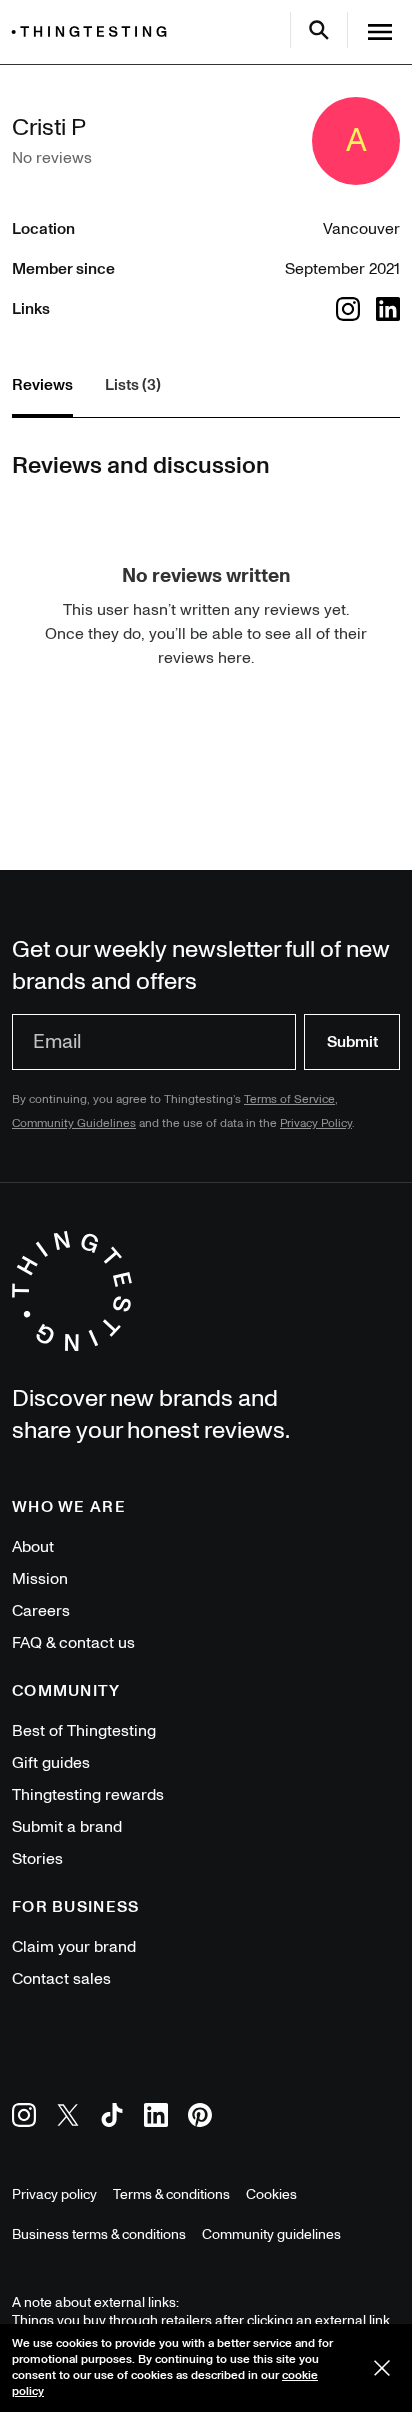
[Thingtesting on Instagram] (24, 2118)
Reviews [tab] (42, 385)
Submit (352, 1042)
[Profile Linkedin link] (388, 309)
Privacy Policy (316, 1123)
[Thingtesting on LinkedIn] (156, 2118)
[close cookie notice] (382, 2368)
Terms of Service (289, 1099)
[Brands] (94, 31)
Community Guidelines (74, 1123)
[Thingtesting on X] (68, 2118)
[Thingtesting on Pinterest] (200, 2118)
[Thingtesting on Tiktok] (112, 2118)
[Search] (319, 30)
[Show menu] (380, 32)
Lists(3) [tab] (133, 385)
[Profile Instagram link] (348, 309)
